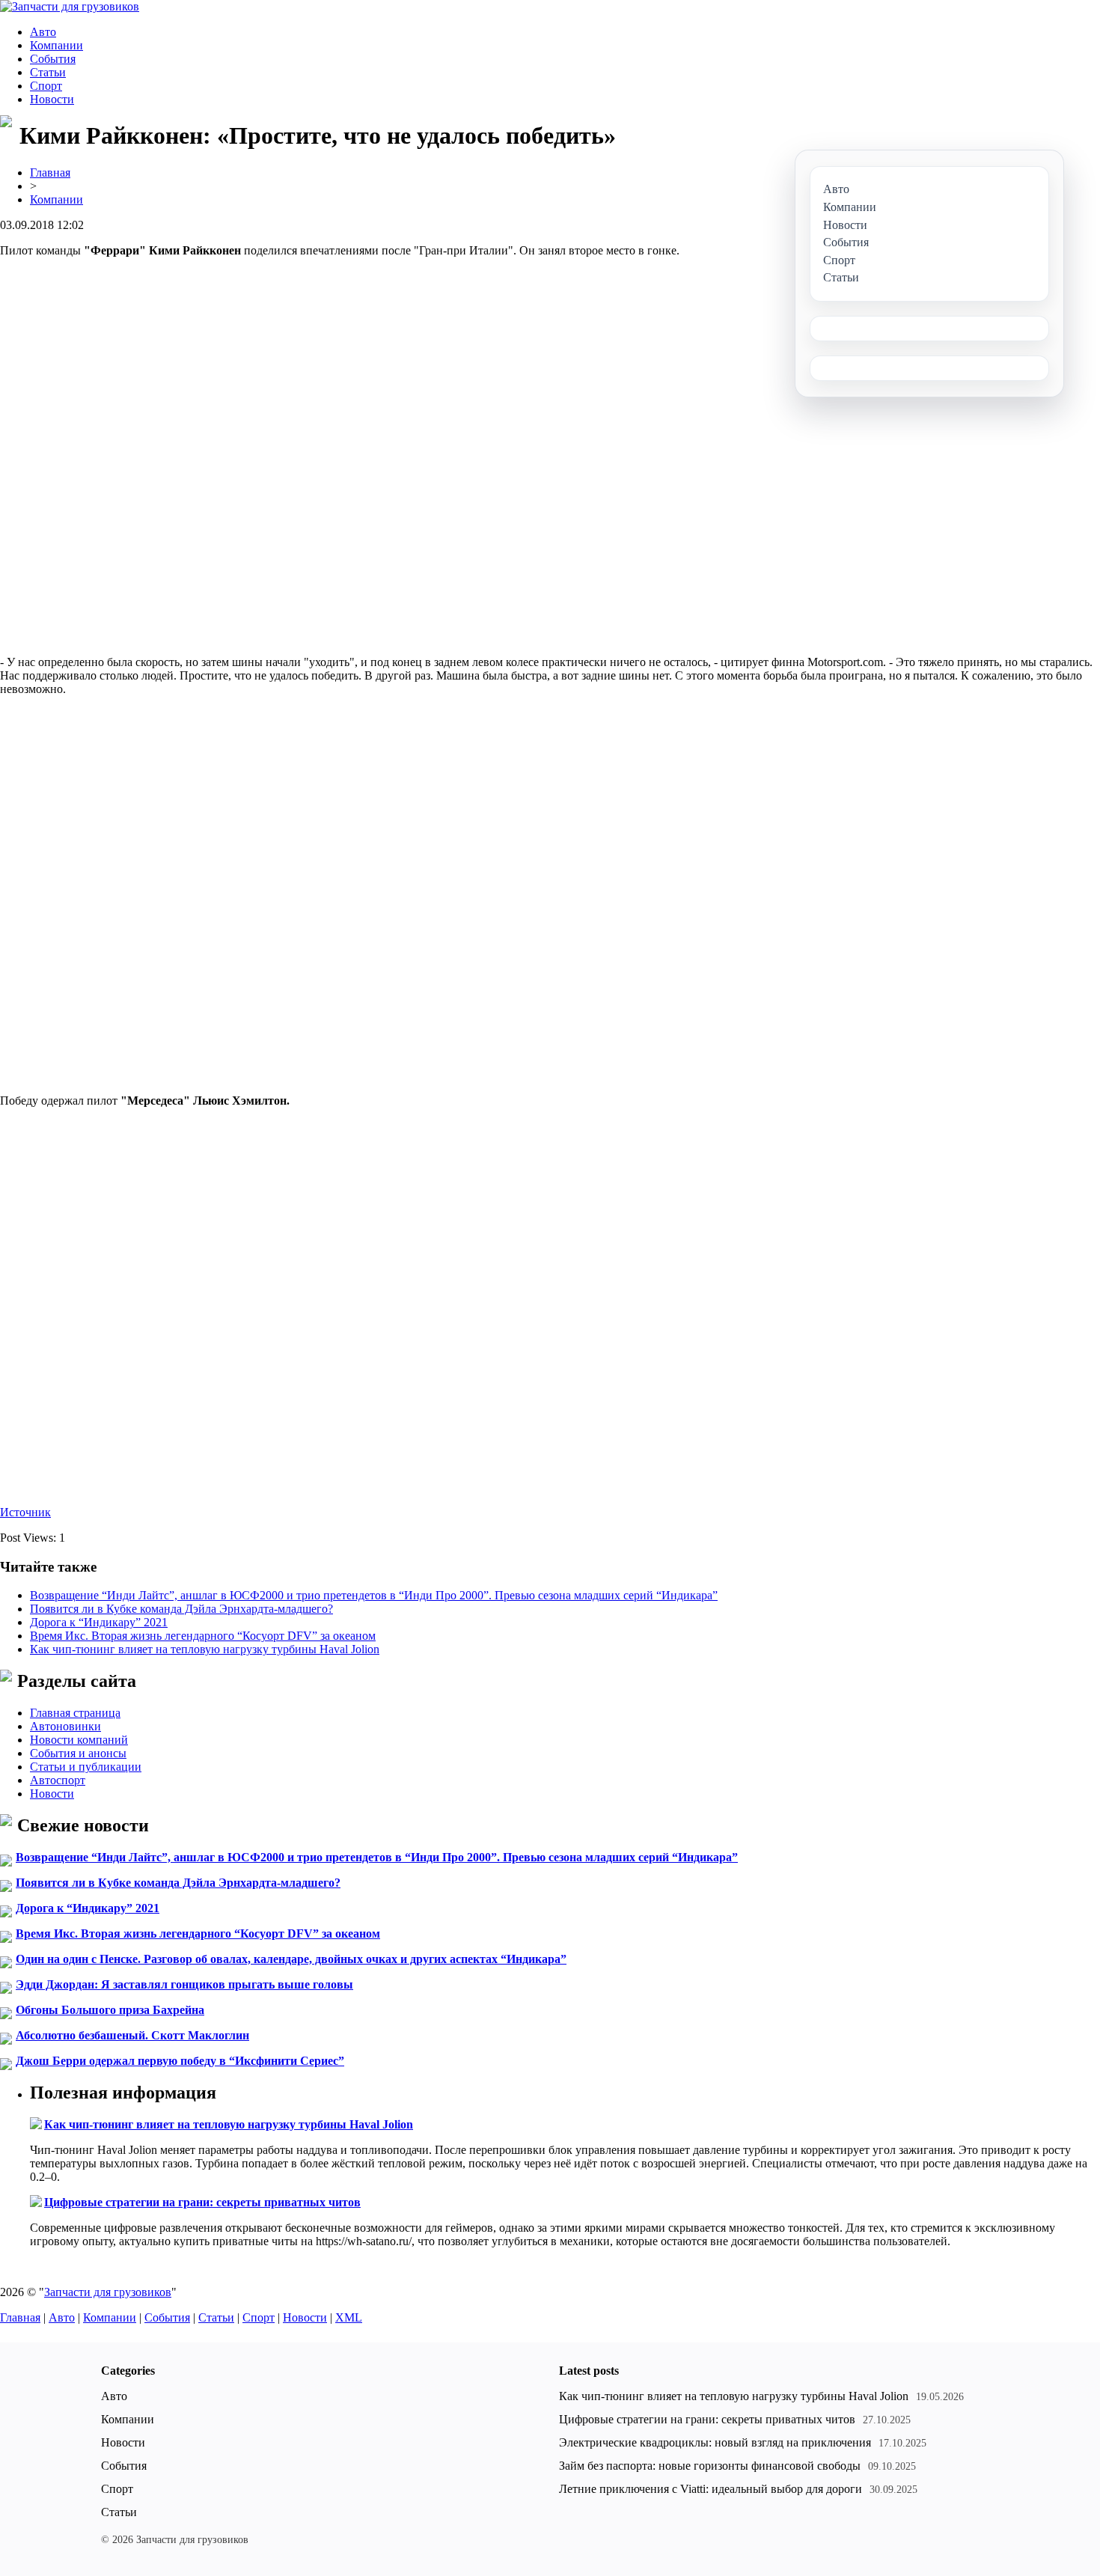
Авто (43, 32)
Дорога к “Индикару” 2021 (99, 1622)
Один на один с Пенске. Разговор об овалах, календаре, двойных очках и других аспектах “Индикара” (291, 1959)
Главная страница (75, 1713)
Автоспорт (58, 1780)
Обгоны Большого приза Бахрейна (110, 2010)
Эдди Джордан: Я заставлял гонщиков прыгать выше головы (184, 1984)
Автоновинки (65, 1726)
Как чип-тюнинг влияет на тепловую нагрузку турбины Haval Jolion (205, 1649)
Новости (52, 99)
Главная (50, 173)
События (53, 59)
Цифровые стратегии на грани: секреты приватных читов (202, 2202)
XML (349, 2317)
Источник (25, 1512)
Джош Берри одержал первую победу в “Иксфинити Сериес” (180, 2061)
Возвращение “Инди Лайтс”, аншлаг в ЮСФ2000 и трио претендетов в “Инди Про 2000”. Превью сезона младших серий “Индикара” (374, 1595)
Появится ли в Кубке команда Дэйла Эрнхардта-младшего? (181, 1609)
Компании (56, 45)
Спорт (46, 86)
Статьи (48, 72)
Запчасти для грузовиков (108, 2292)
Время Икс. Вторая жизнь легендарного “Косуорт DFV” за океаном (203, 1636)
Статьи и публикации (86, 1767)
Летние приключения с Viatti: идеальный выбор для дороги (711, 2489)
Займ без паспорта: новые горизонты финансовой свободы (710, 2466)
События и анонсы (78, 1753)
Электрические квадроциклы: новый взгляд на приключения (715, 2442)
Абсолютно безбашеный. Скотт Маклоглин (132, 2035)
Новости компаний (79, 1740)
